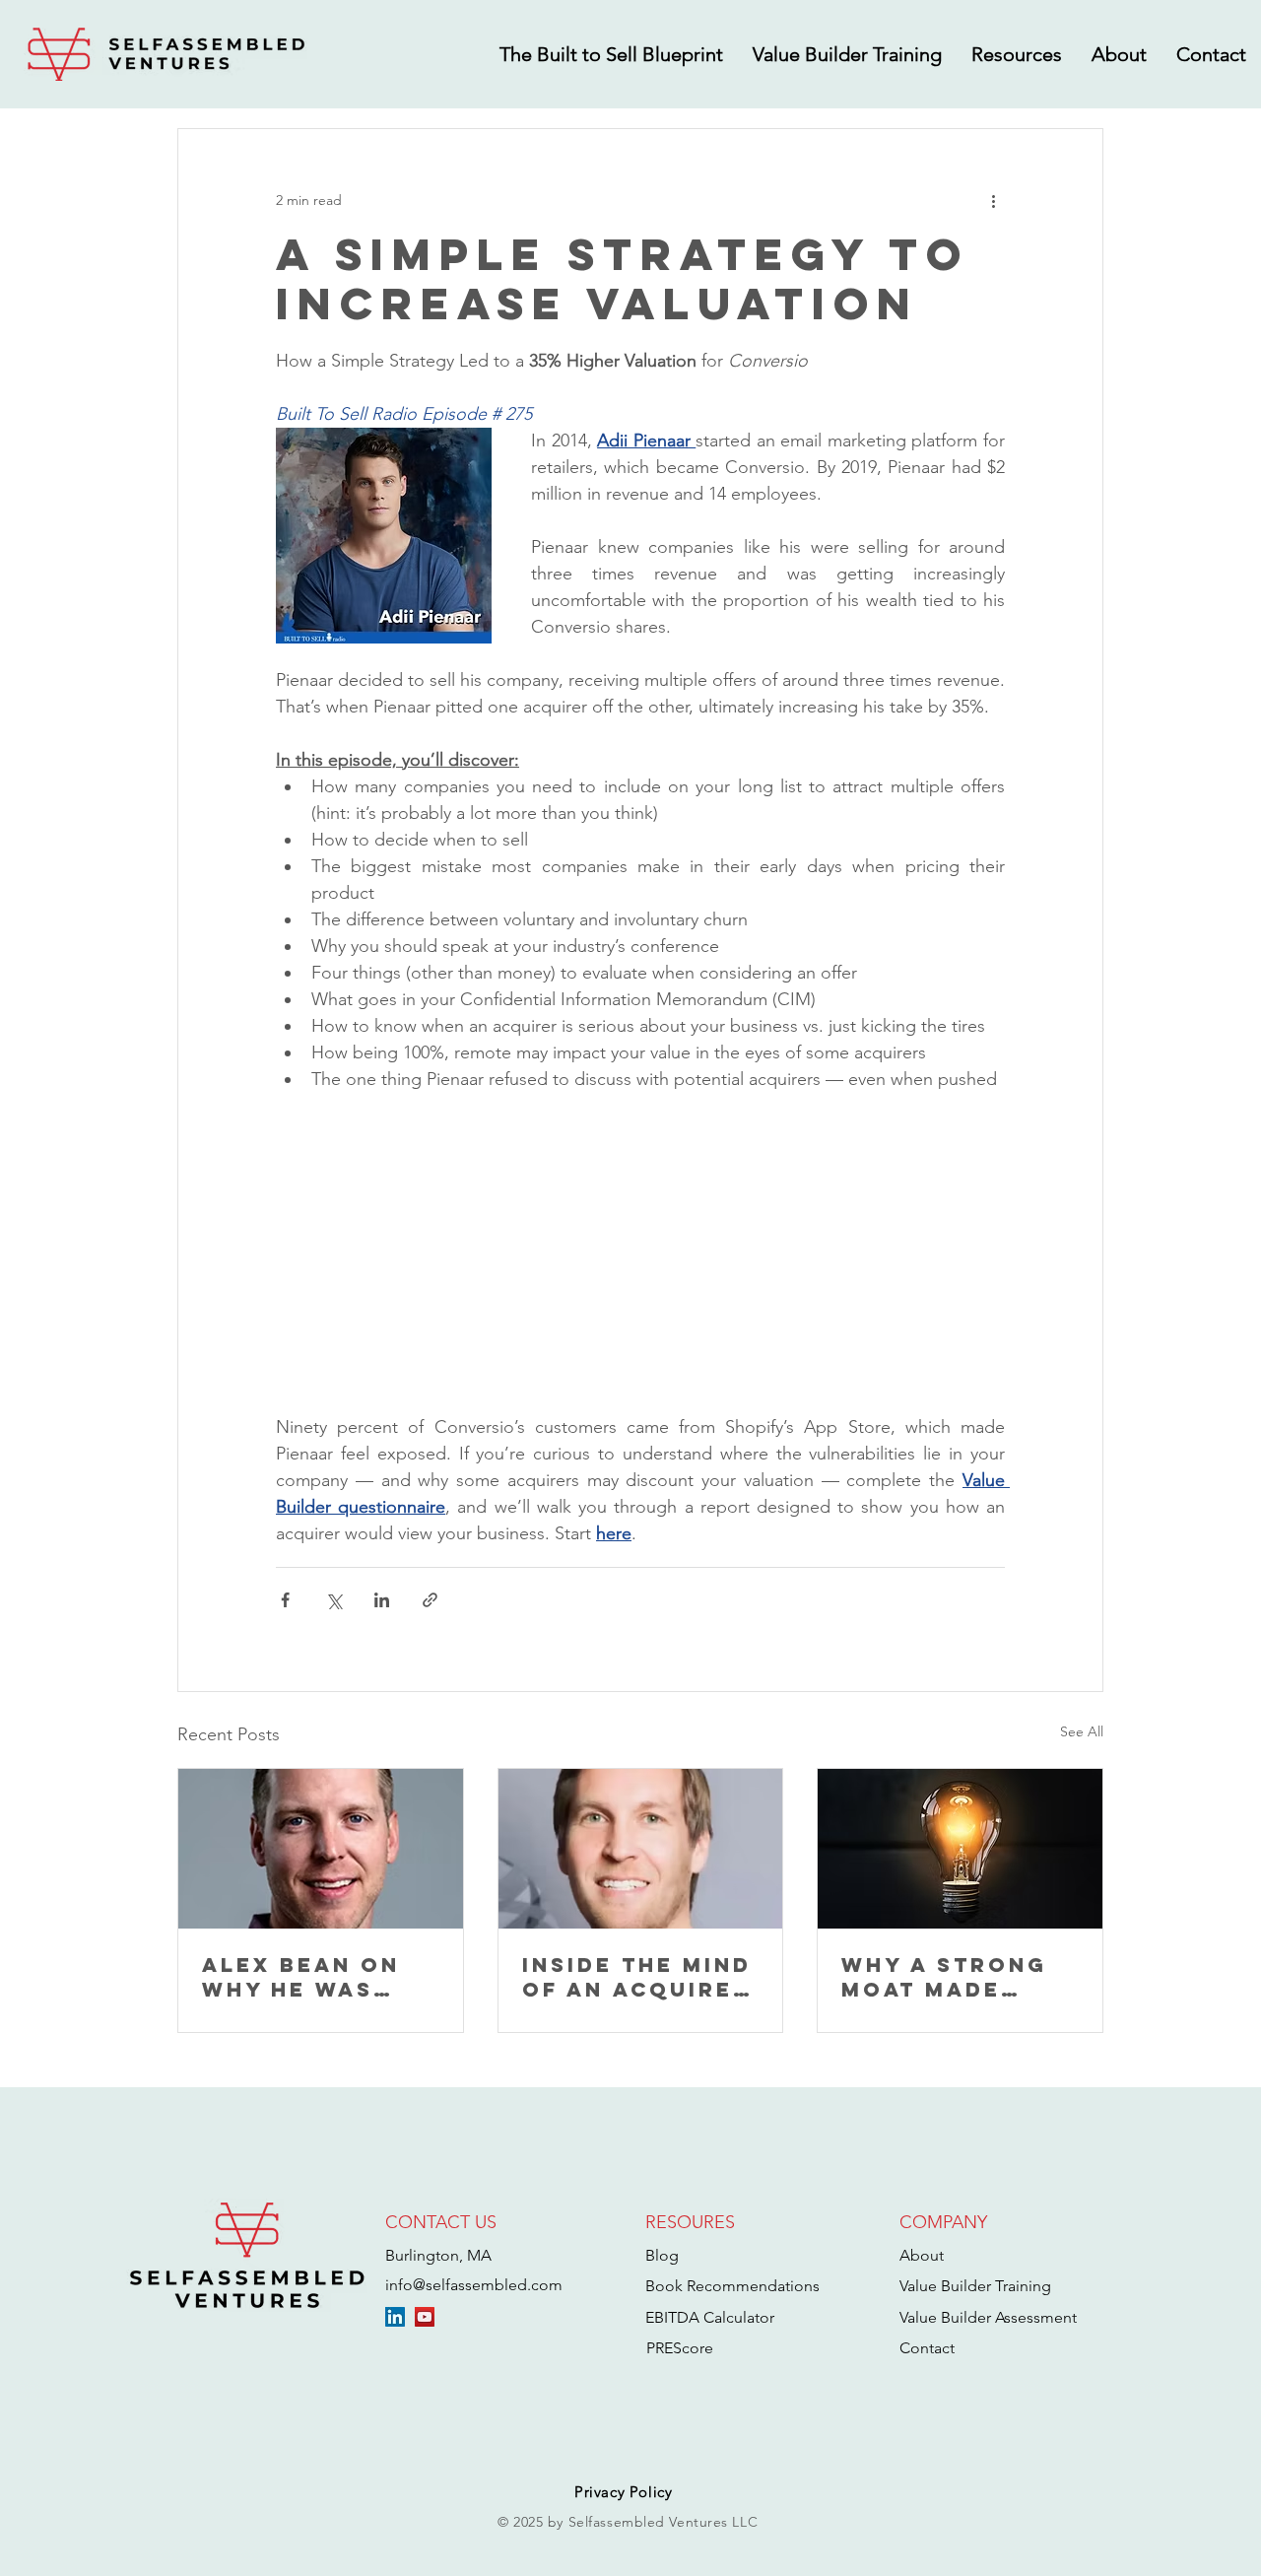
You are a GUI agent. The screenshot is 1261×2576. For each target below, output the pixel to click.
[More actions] (993, 200)
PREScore (680, 2348)
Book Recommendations (732, 2286)
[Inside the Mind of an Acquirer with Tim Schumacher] (641, 1849)
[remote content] (640, 1239)
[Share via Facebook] (285, 1600)
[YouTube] (425, 2317)
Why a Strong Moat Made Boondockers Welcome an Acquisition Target (944, 1977)
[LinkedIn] (395, 2317)
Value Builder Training (975, 2286)
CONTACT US (441, 2222)
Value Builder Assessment (988, 2317)
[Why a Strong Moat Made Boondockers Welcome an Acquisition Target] (960, 1849)
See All (1082, 1731)
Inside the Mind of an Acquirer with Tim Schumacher (637, 1977)
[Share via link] (430, 1600)
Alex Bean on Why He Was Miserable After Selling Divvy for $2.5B (317, 1977)
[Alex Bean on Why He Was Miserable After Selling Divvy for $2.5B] (321, 1849)
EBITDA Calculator (710, 2317)
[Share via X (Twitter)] (333, 1600)
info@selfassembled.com (474, 2285)
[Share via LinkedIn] (382, 1600)
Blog (662, 2255)
